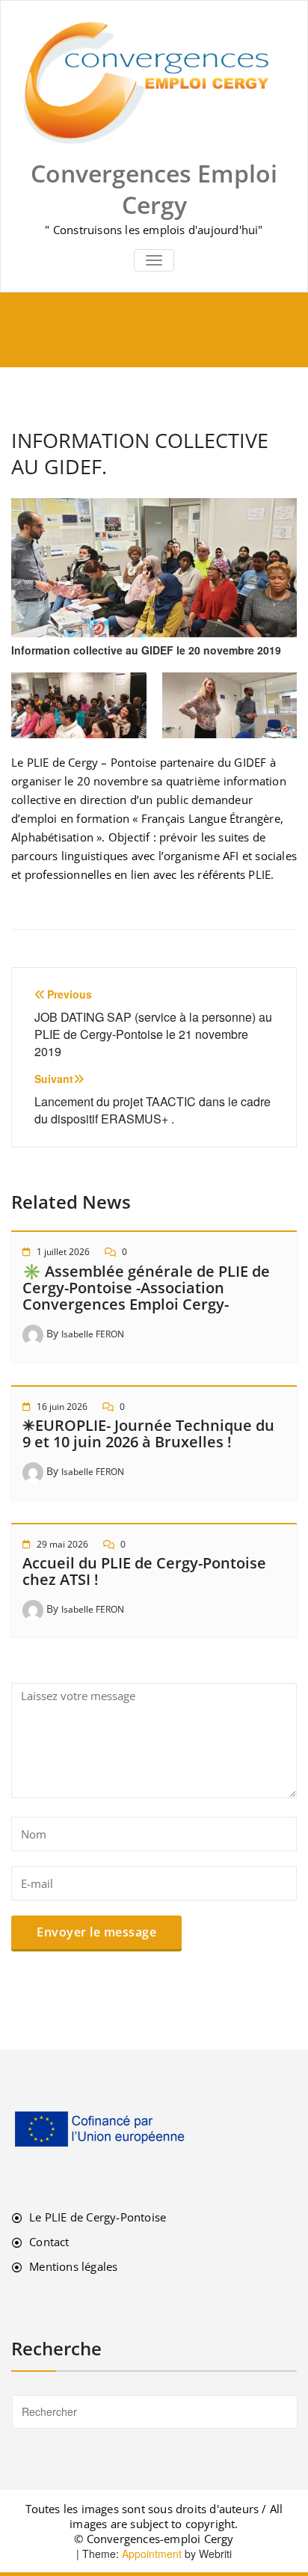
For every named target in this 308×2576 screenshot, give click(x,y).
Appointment (150, 2554)
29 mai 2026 (62, 1544)
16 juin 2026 (62, 1407)
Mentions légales (73, 2266)
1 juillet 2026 (63, 1252)
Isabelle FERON (93, 1334)
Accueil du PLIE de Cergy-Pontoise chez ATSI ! (144, 1571)
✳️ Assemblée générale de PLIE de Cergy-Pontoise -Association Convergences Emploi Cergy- (146, 1288)
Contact (49, 2242)
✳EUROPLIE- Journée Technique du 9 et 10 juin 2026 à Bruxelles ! (148, 1433)
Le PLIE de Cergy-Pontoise (98, 2217)
